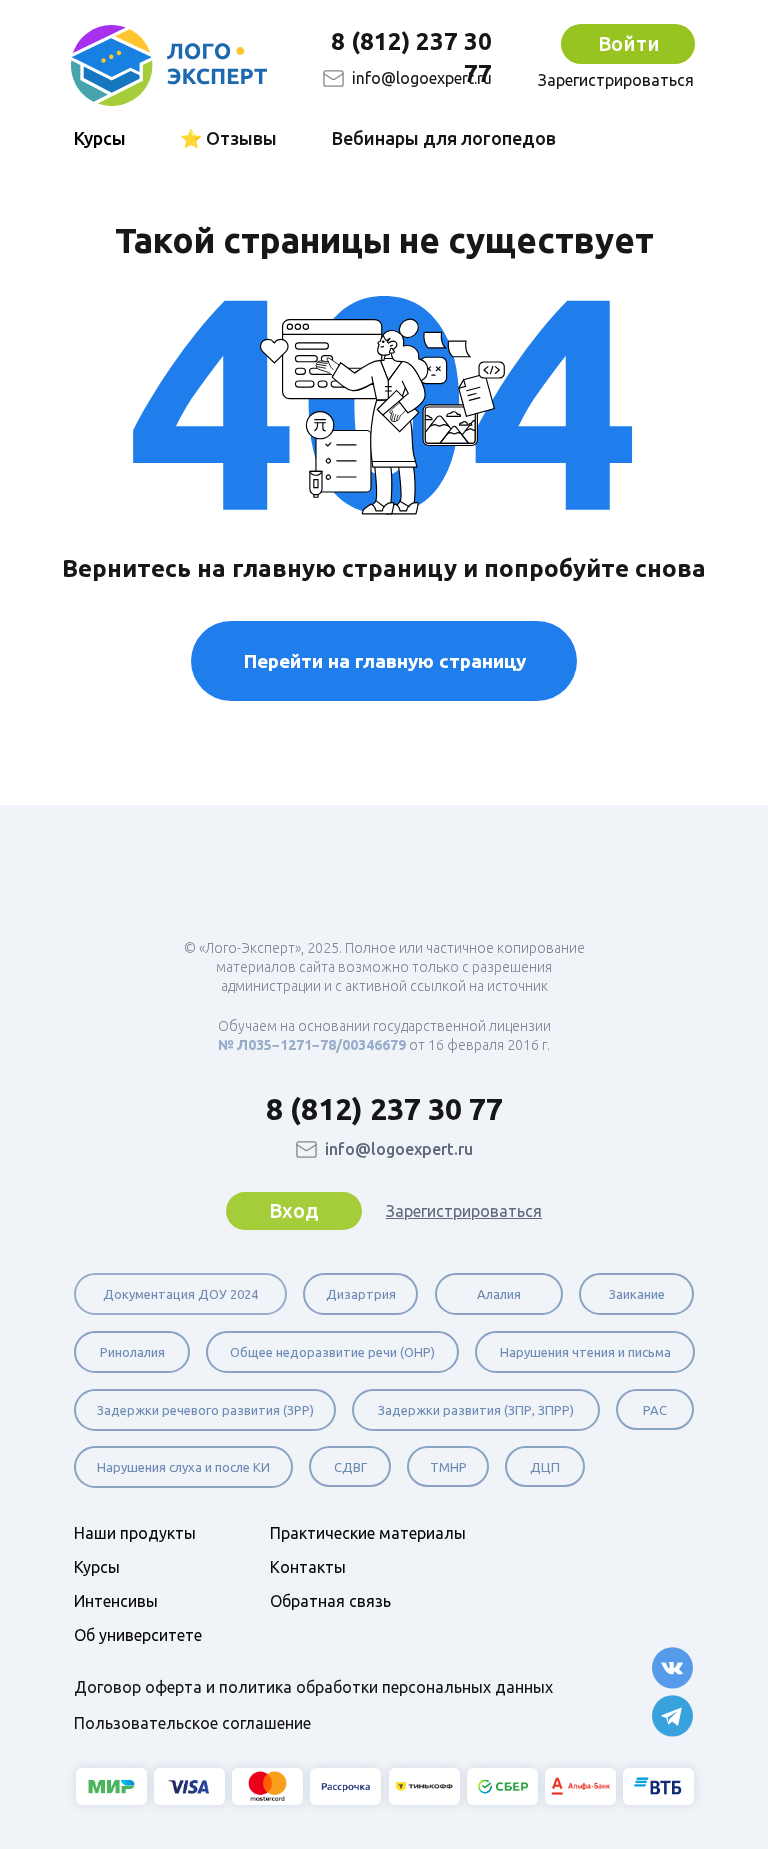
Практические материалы (368, 1533)
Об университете (138, 1635)
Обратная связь (330, 1601)
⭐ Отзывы (228, 138)
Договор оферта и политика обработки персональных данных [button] (313, 1687)
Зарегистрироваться (616, 80)
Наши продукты (135, 1533)
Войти (629, 43)
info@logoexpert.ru (422, 78)
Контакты (308, 1567)
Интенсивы (116, 1601)
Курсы (97, 1567)
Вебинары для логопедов (444, 138)
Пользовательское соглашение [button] (192, 1723)
